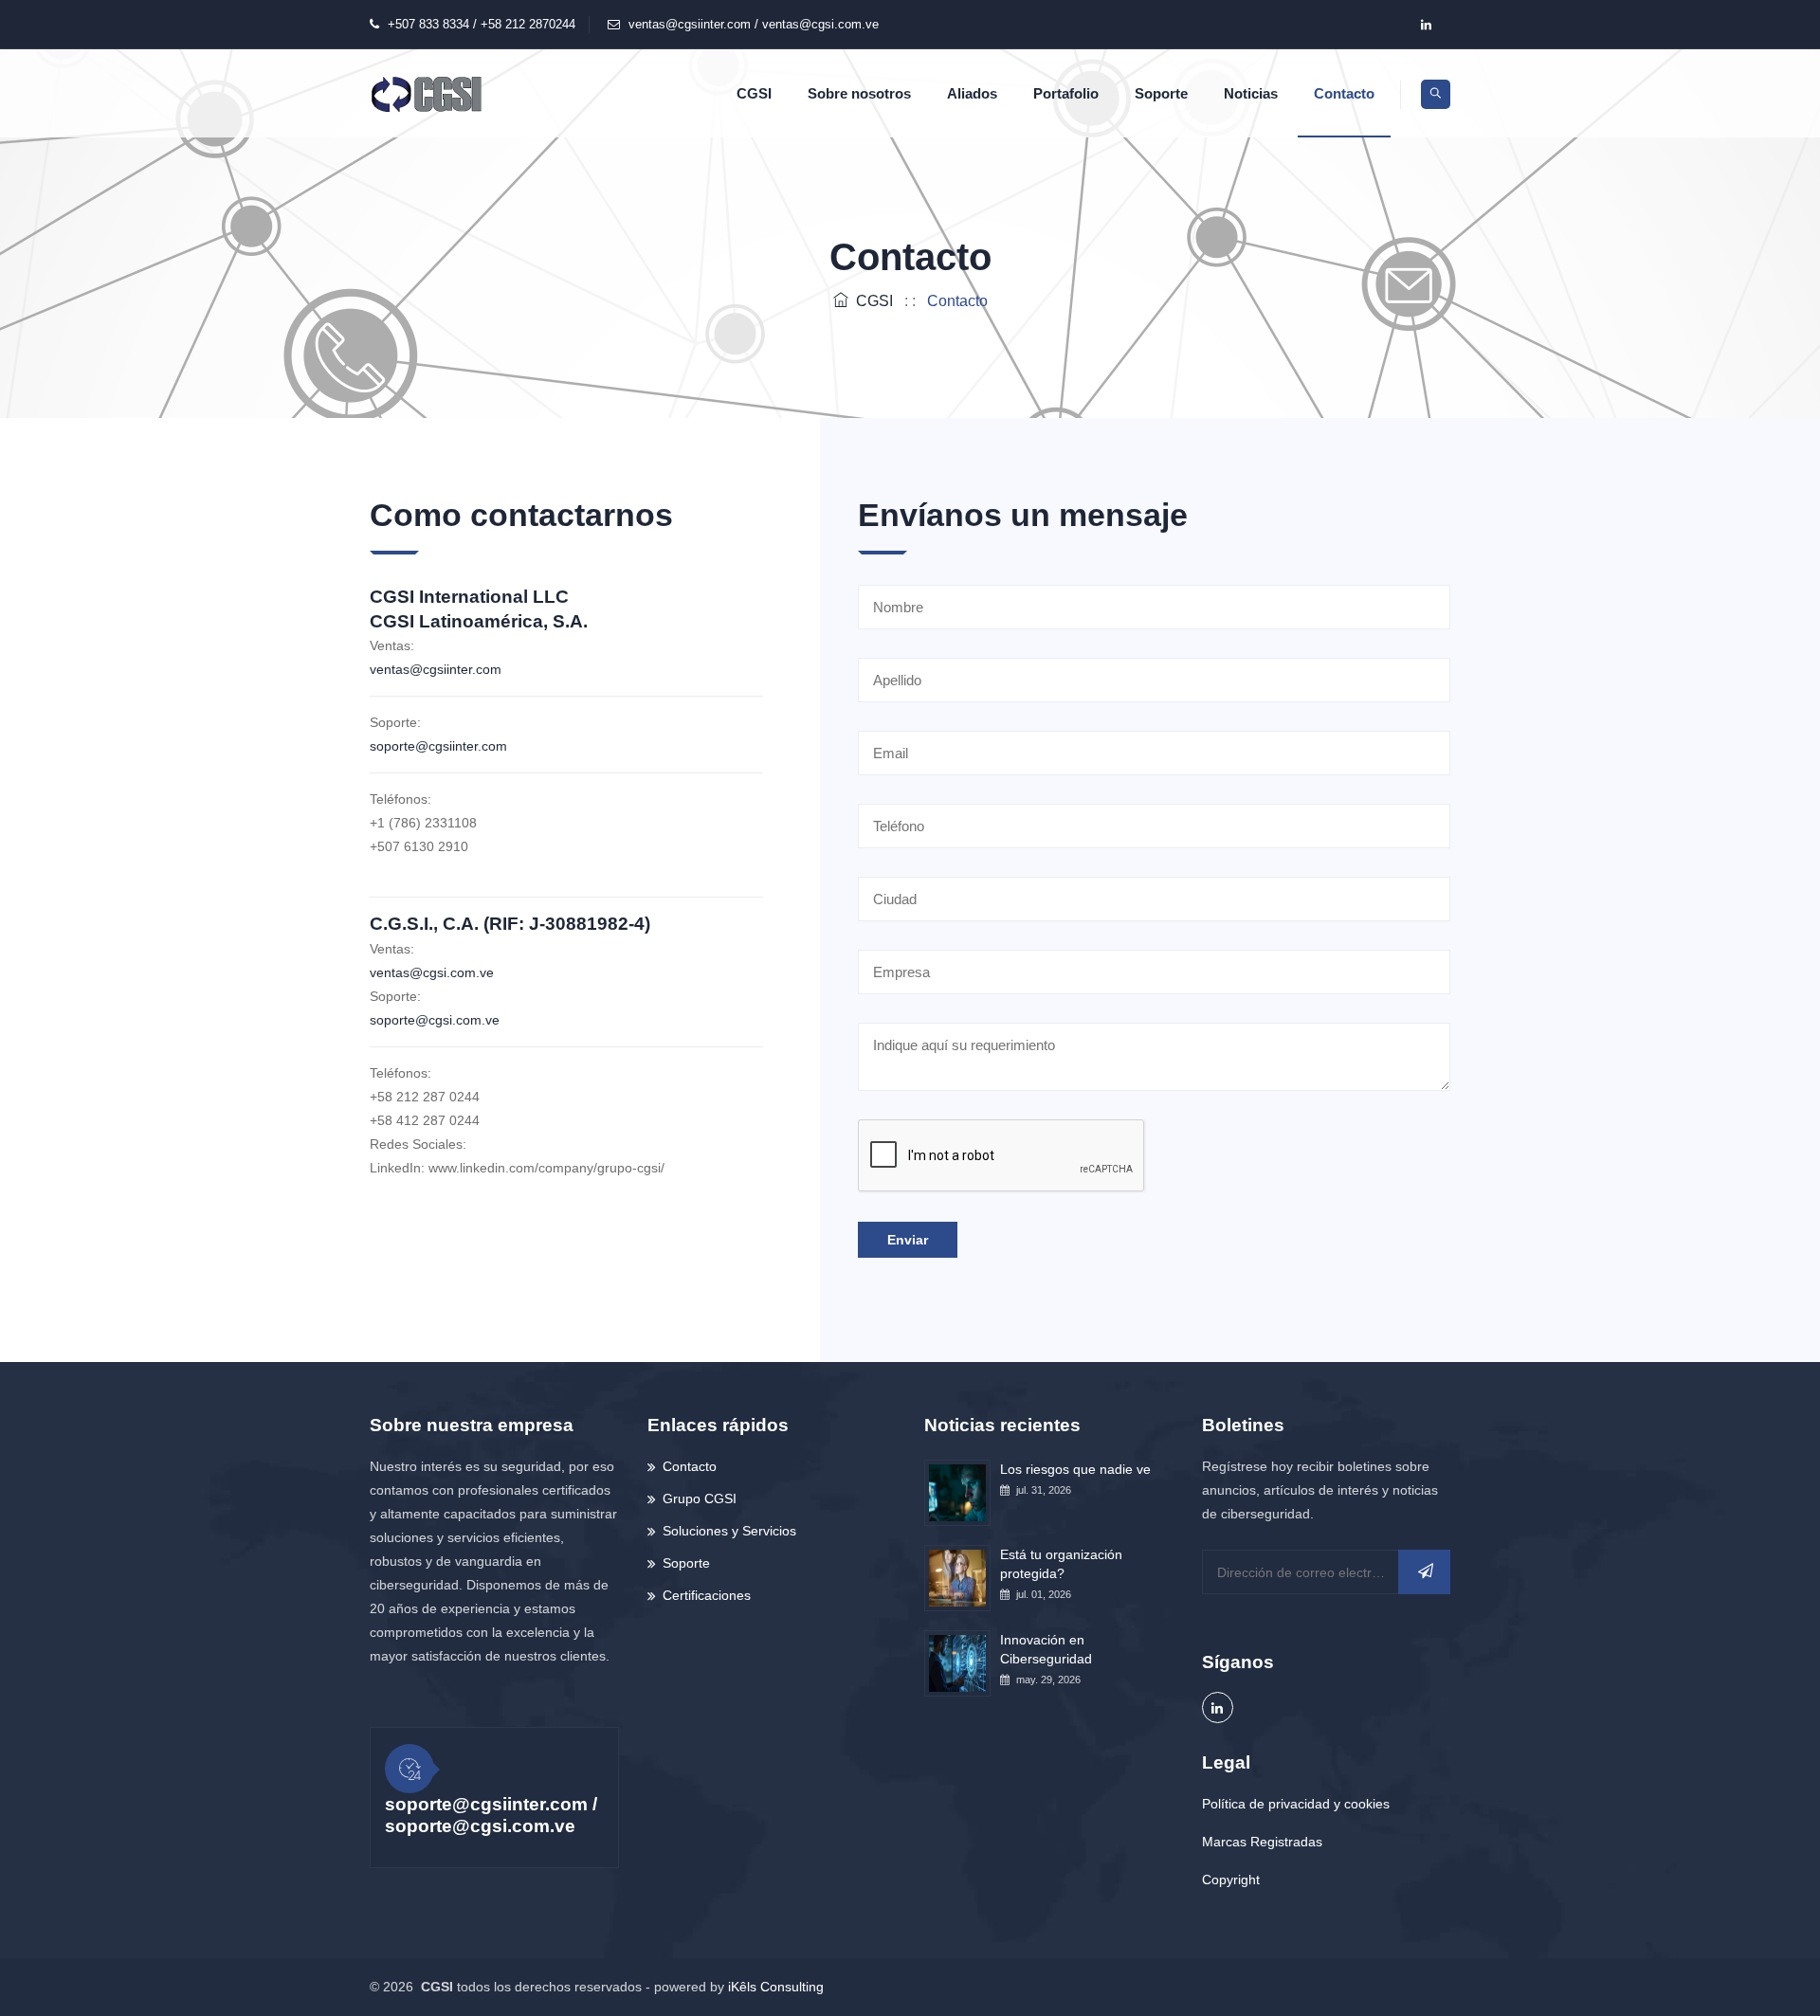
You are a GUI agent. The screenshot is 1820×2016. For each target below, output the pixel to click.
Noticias (1251, 93)
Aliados (972, 93)
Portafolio (1066, 93)
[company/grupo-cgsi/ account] (1426, 25)
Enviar (908, 1240)
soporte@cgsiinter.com (438, 746)
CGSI (754, 93)
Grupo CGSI (700, 1498)
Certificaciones (707, 1595)
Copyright (1231, 1880)
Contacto (1344, 93)
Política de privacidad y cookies (1296, 1804)
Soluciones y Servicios (729, 1531)
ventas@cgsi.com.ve (432, 972)
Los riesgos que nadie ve (1075, 1469)
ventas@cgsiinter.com (436, 669)
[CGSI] (427, 93)
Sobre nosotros (859, 93)
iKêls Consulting (776, 1987)
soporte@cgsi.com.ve (435, 1020)
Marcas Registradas (1262, 1842)
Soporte (1161, 93)
